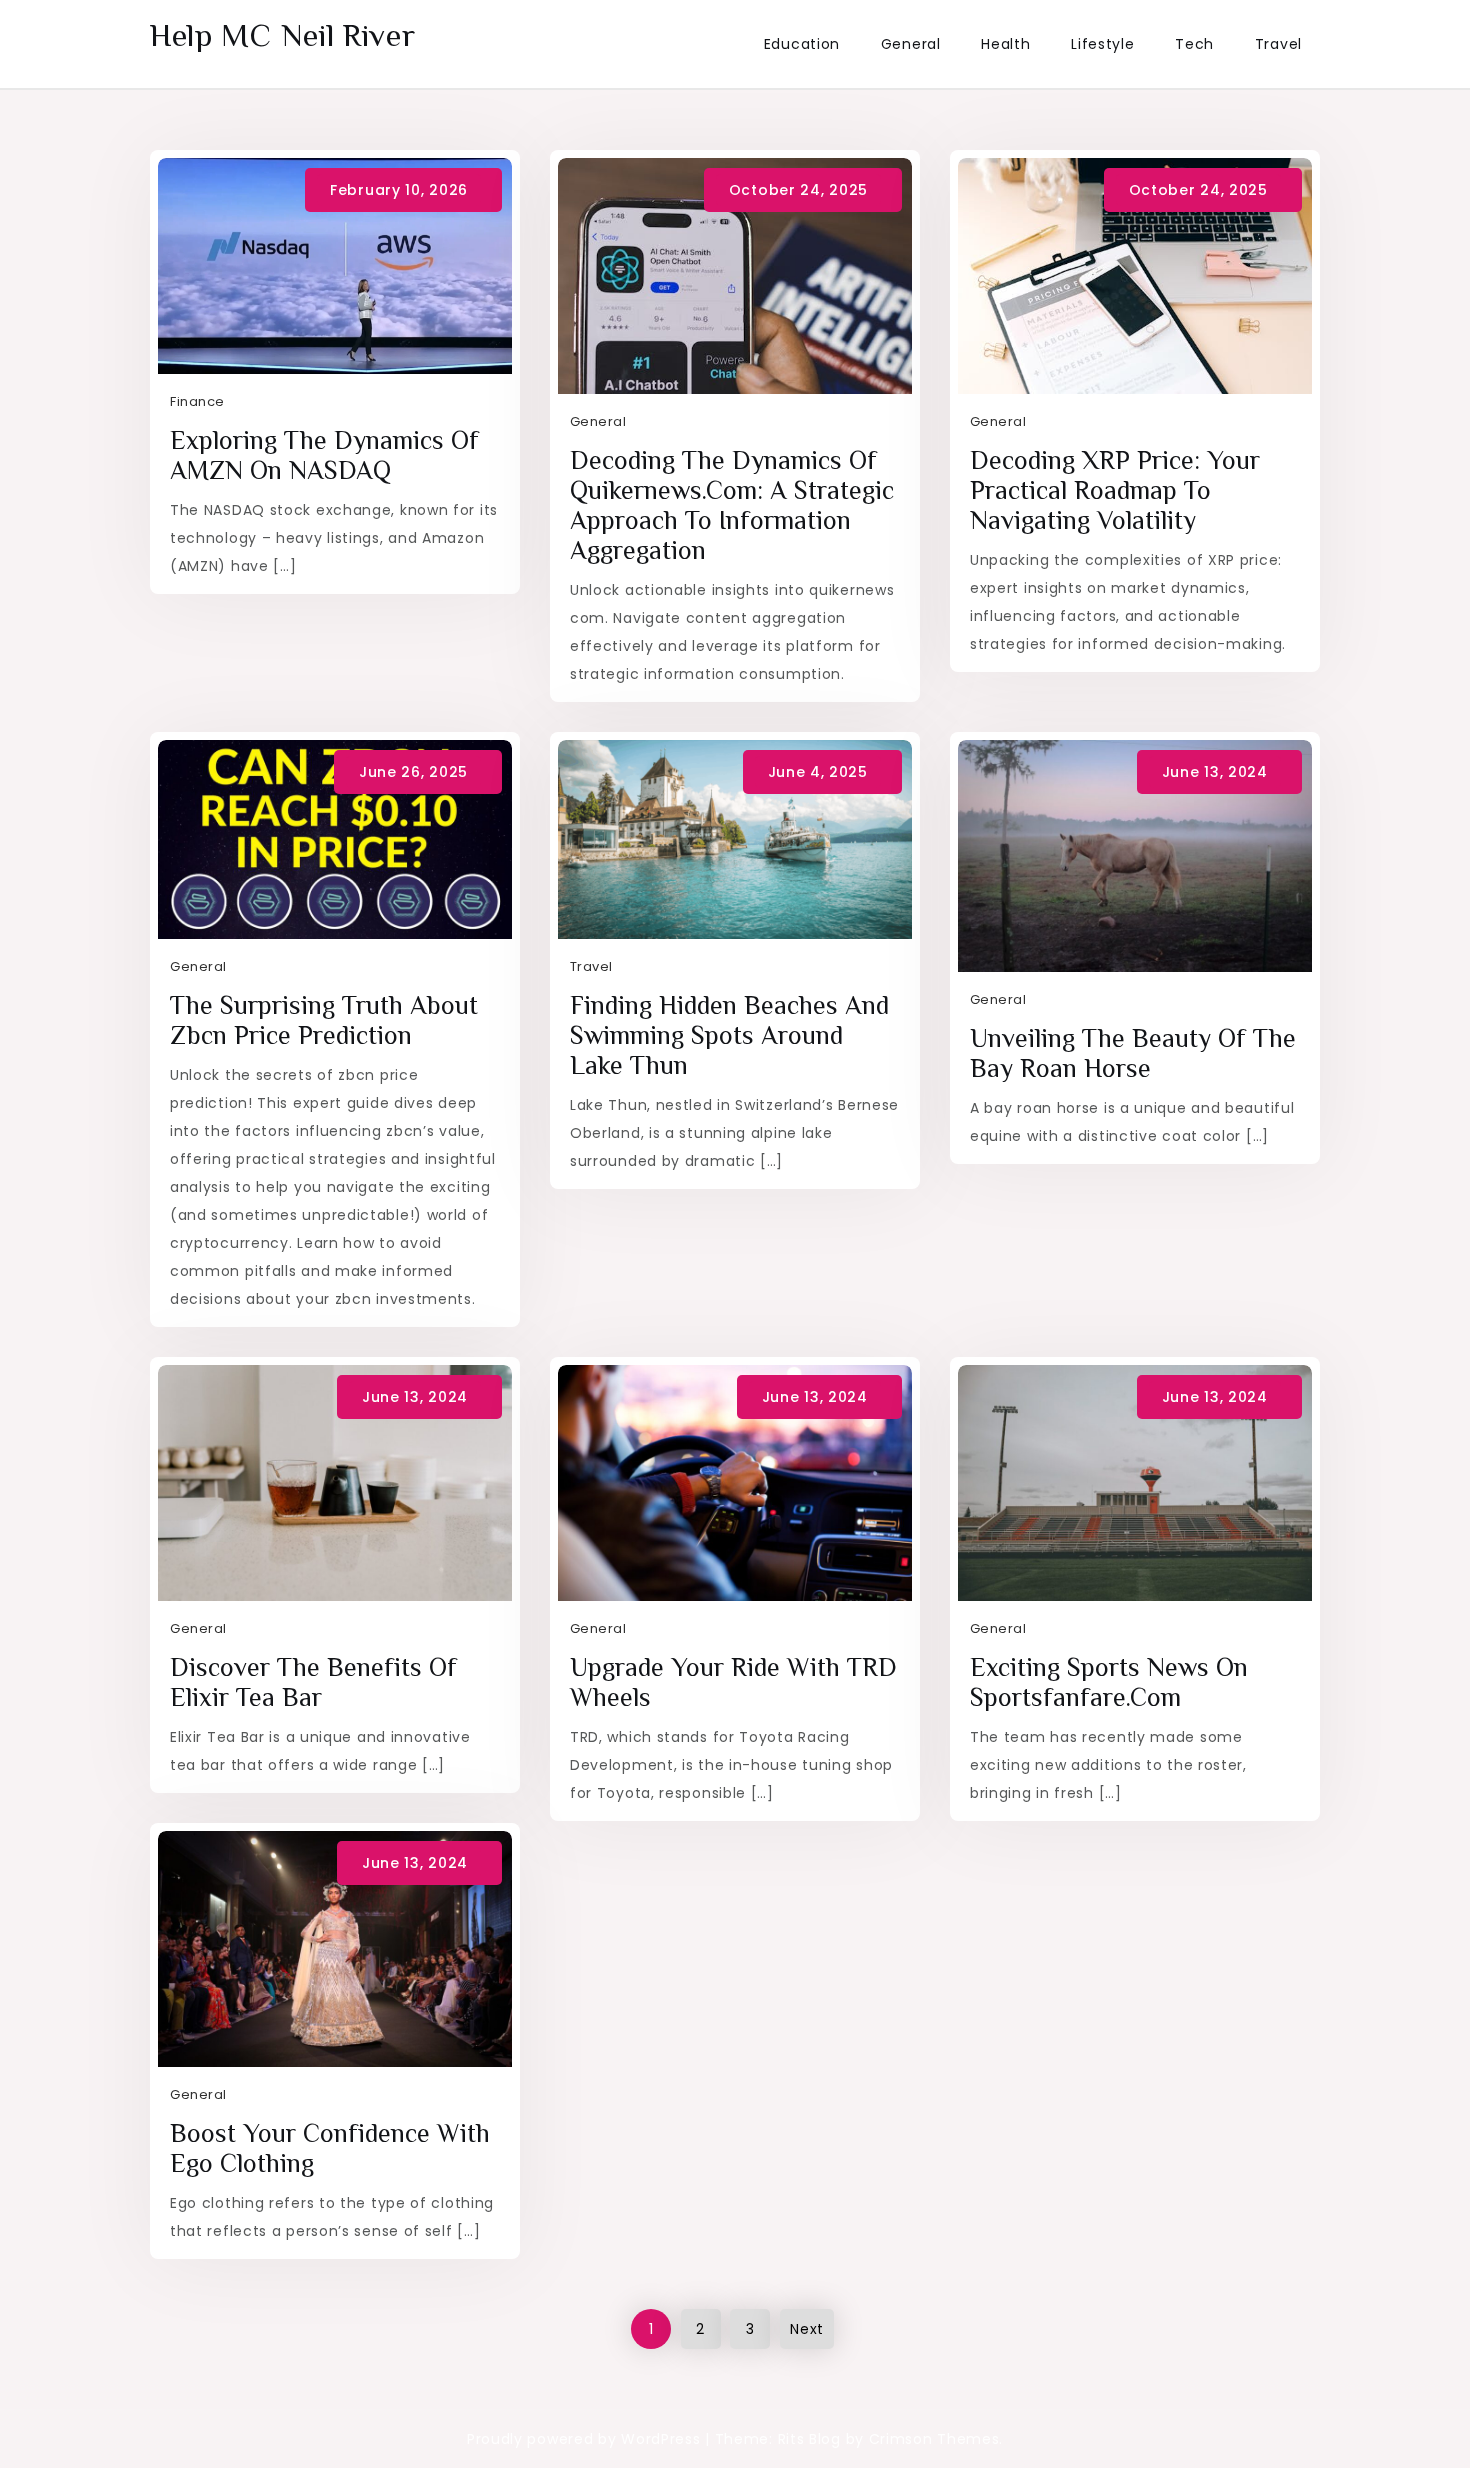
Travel (1278, 44)
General (911, 44)
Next (807, 2329)
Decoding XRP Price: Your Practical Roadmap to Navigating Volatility (1115, 490)
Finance (197, 401)
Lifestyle (1102, 44)
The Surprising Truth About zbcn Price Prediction (324, 1020)
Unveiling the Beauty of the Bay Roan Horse (1133, 1053)
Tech (1194, 44)
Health (1005, 44)
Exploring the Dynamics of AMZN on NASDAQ (324, 455)
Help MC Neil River (283, 35)
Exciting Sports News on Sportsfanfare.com (1109, 1682)
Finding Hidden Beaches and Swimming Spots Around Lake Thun (729, 1035)
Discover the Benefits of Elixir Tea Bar (313, 1682)
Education (802, 44)
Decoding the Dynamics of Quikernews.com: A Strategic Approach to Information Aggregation (732, 505)
